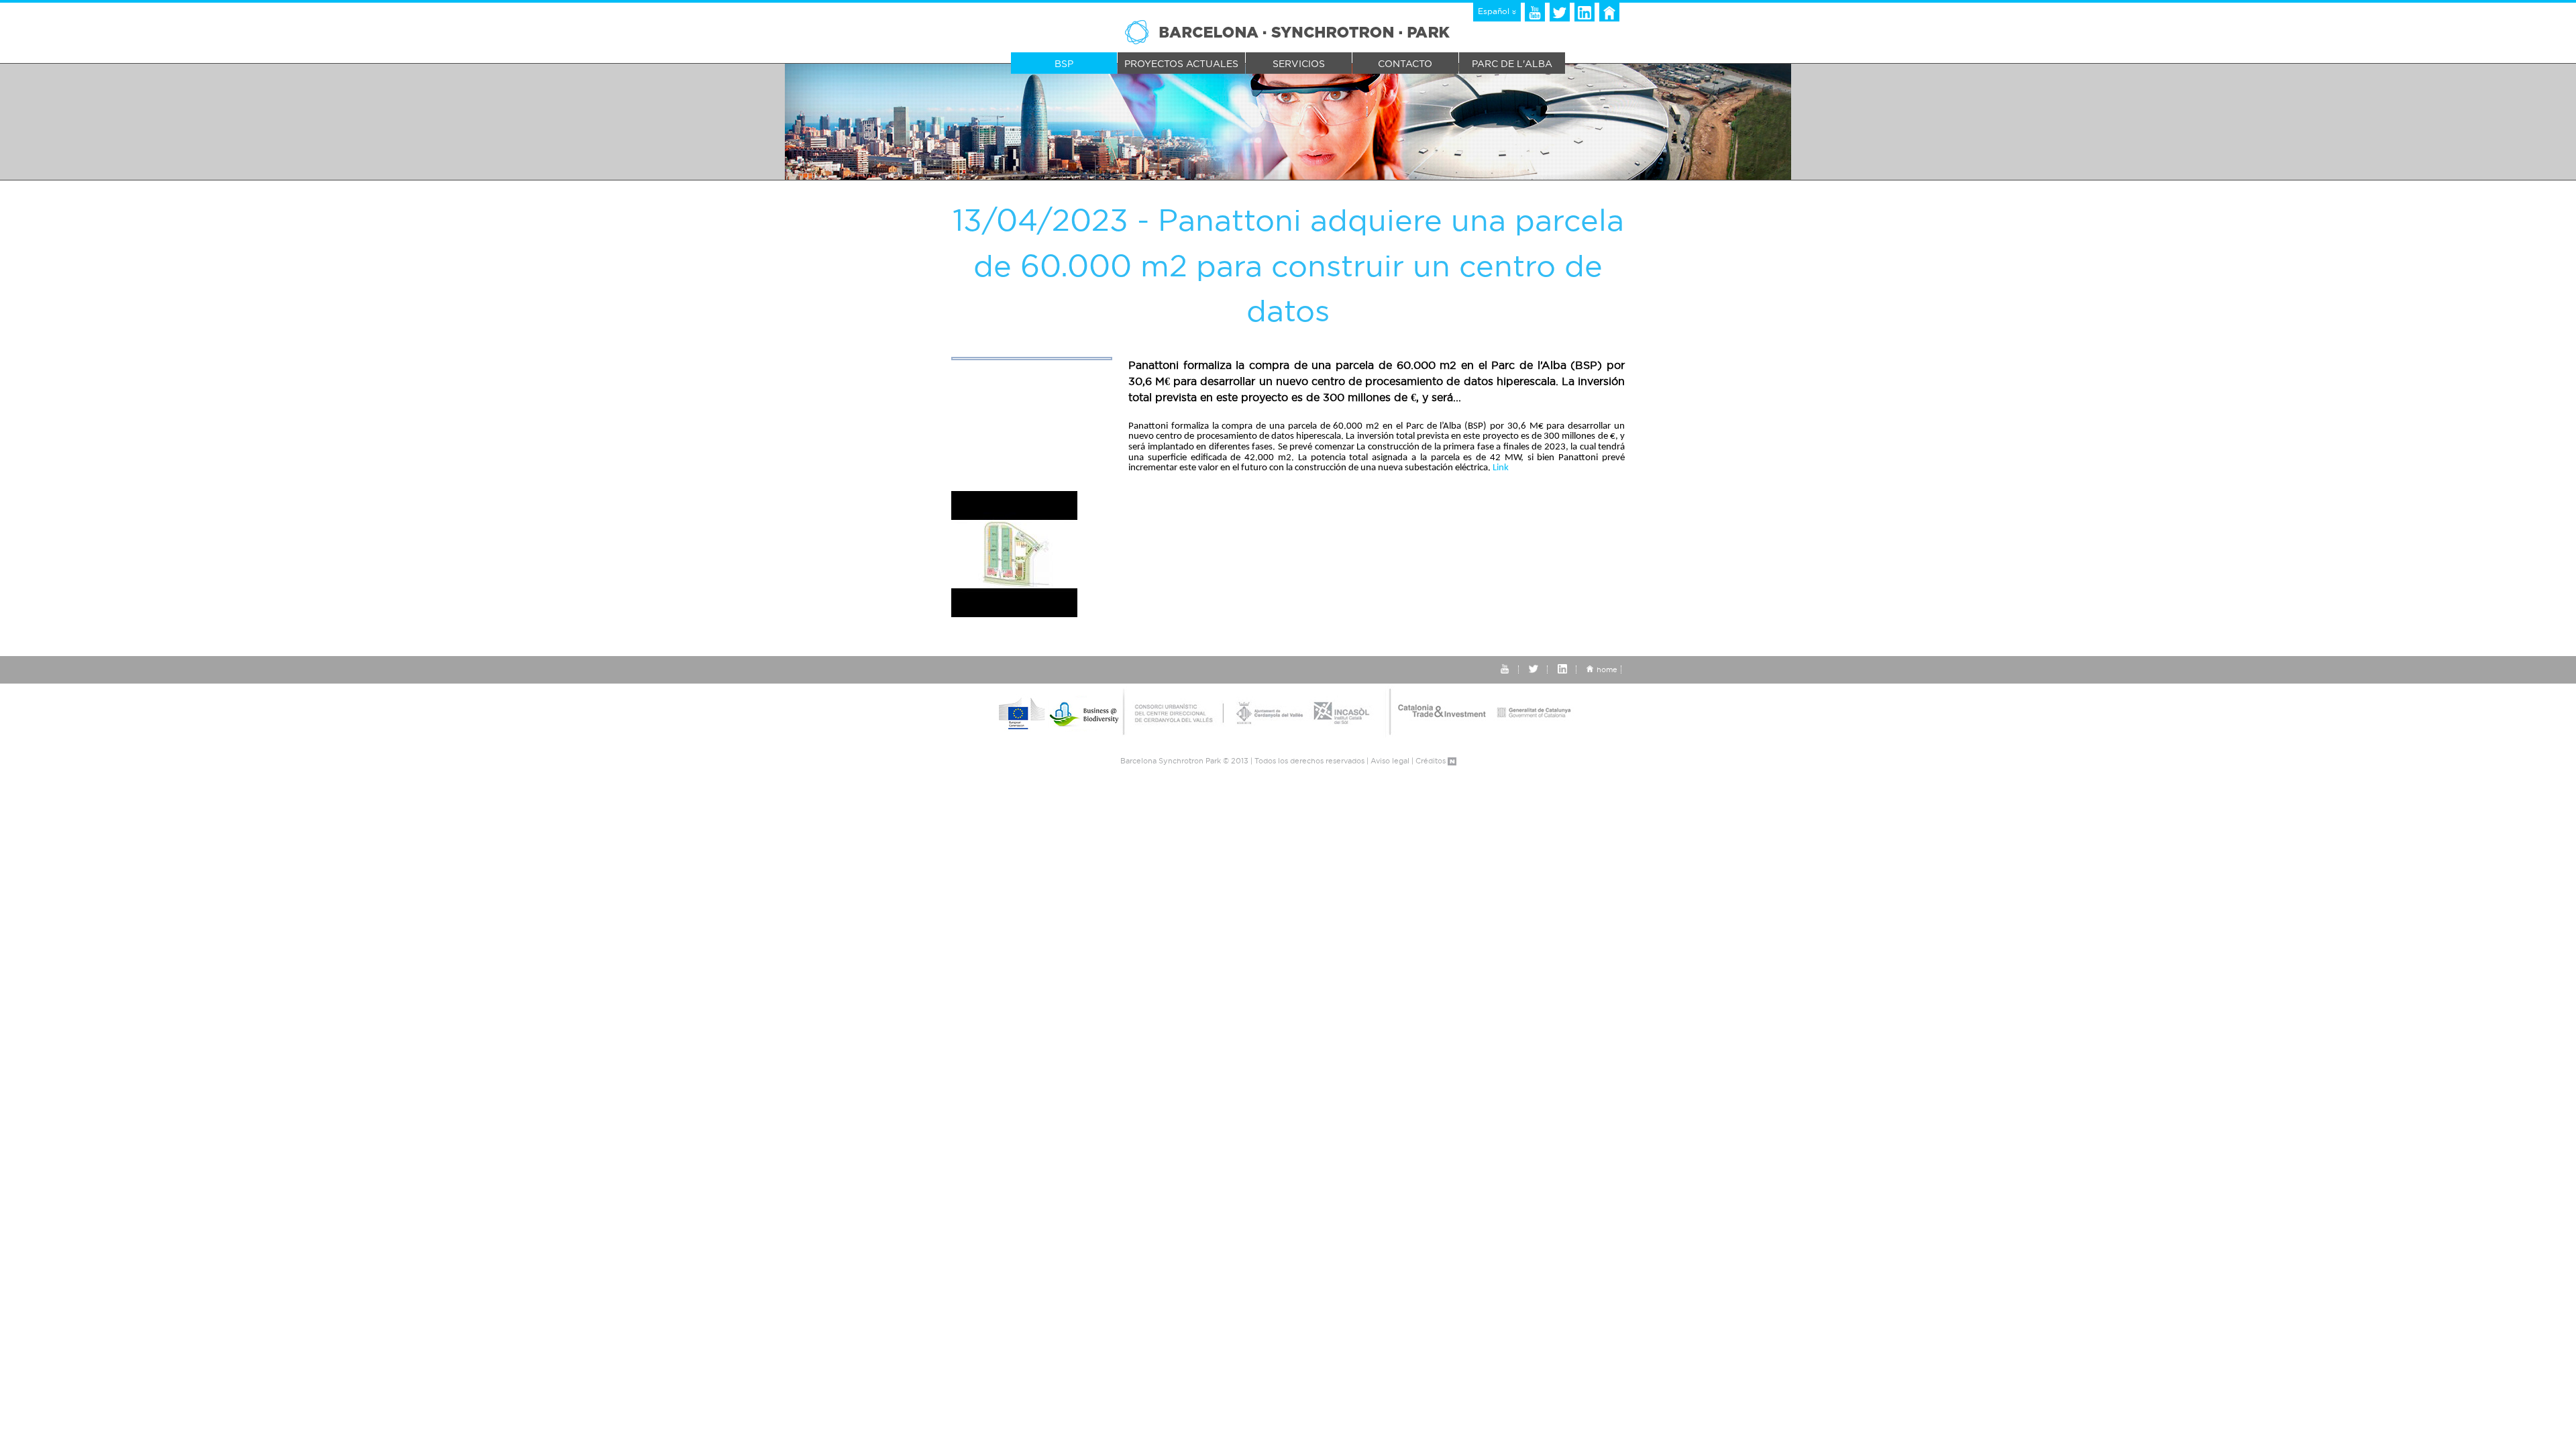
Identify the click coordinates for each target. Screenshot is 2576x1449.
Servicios (1299, 64)
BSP (1064, 64)
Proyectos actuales (1181, 64)
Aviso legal (1390, 761)
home (1607, 669)
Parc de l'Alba (1512, 64)
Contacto (1405, 64)
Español (1495, 11)
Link (1501, 468)
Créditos (1432, 761)
